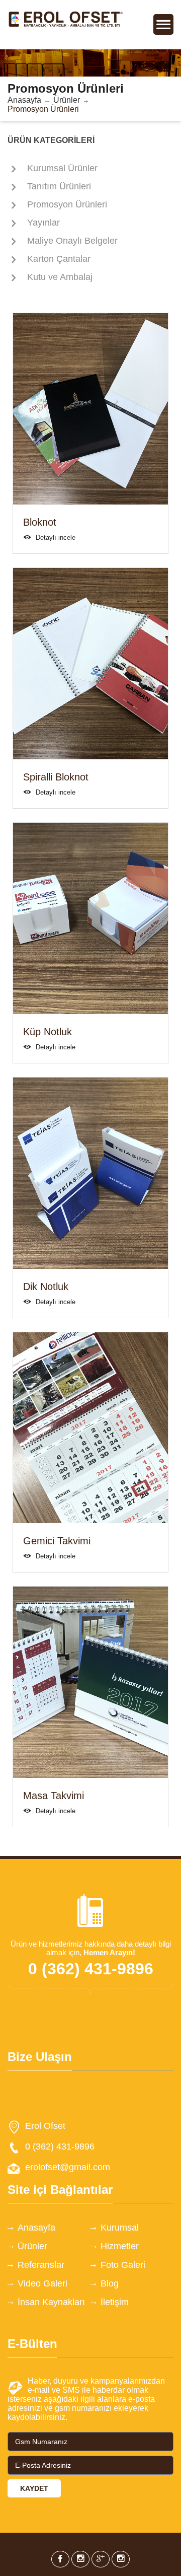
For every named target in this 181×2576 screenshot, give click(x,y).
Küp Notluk (48, 1032)
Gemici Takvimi (57, 1541)
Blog (110, 2283)
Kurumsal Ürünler (62, 168)
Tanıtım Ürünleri (59, 186)
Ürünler (67, 100)
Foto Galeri (123, 2265)
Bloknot (40, 522)
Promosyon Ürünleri (67, 204)
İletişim (115, 2302)
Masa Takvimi (54, 1796)
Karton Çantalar (59, 259)
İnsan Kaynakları (51, 2302)
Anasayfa (24, 100)
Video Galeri (42, 2283)
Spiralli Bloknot (56, 777)
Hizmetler (120, 2246)
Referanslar (41, 2265)
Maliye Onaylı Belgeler (72, 241)
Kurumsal (120, 2228)
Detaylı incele (56, 538)
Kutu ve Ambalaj (60, 277)
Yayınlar (43, 223)
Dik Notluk (46, 1286)
